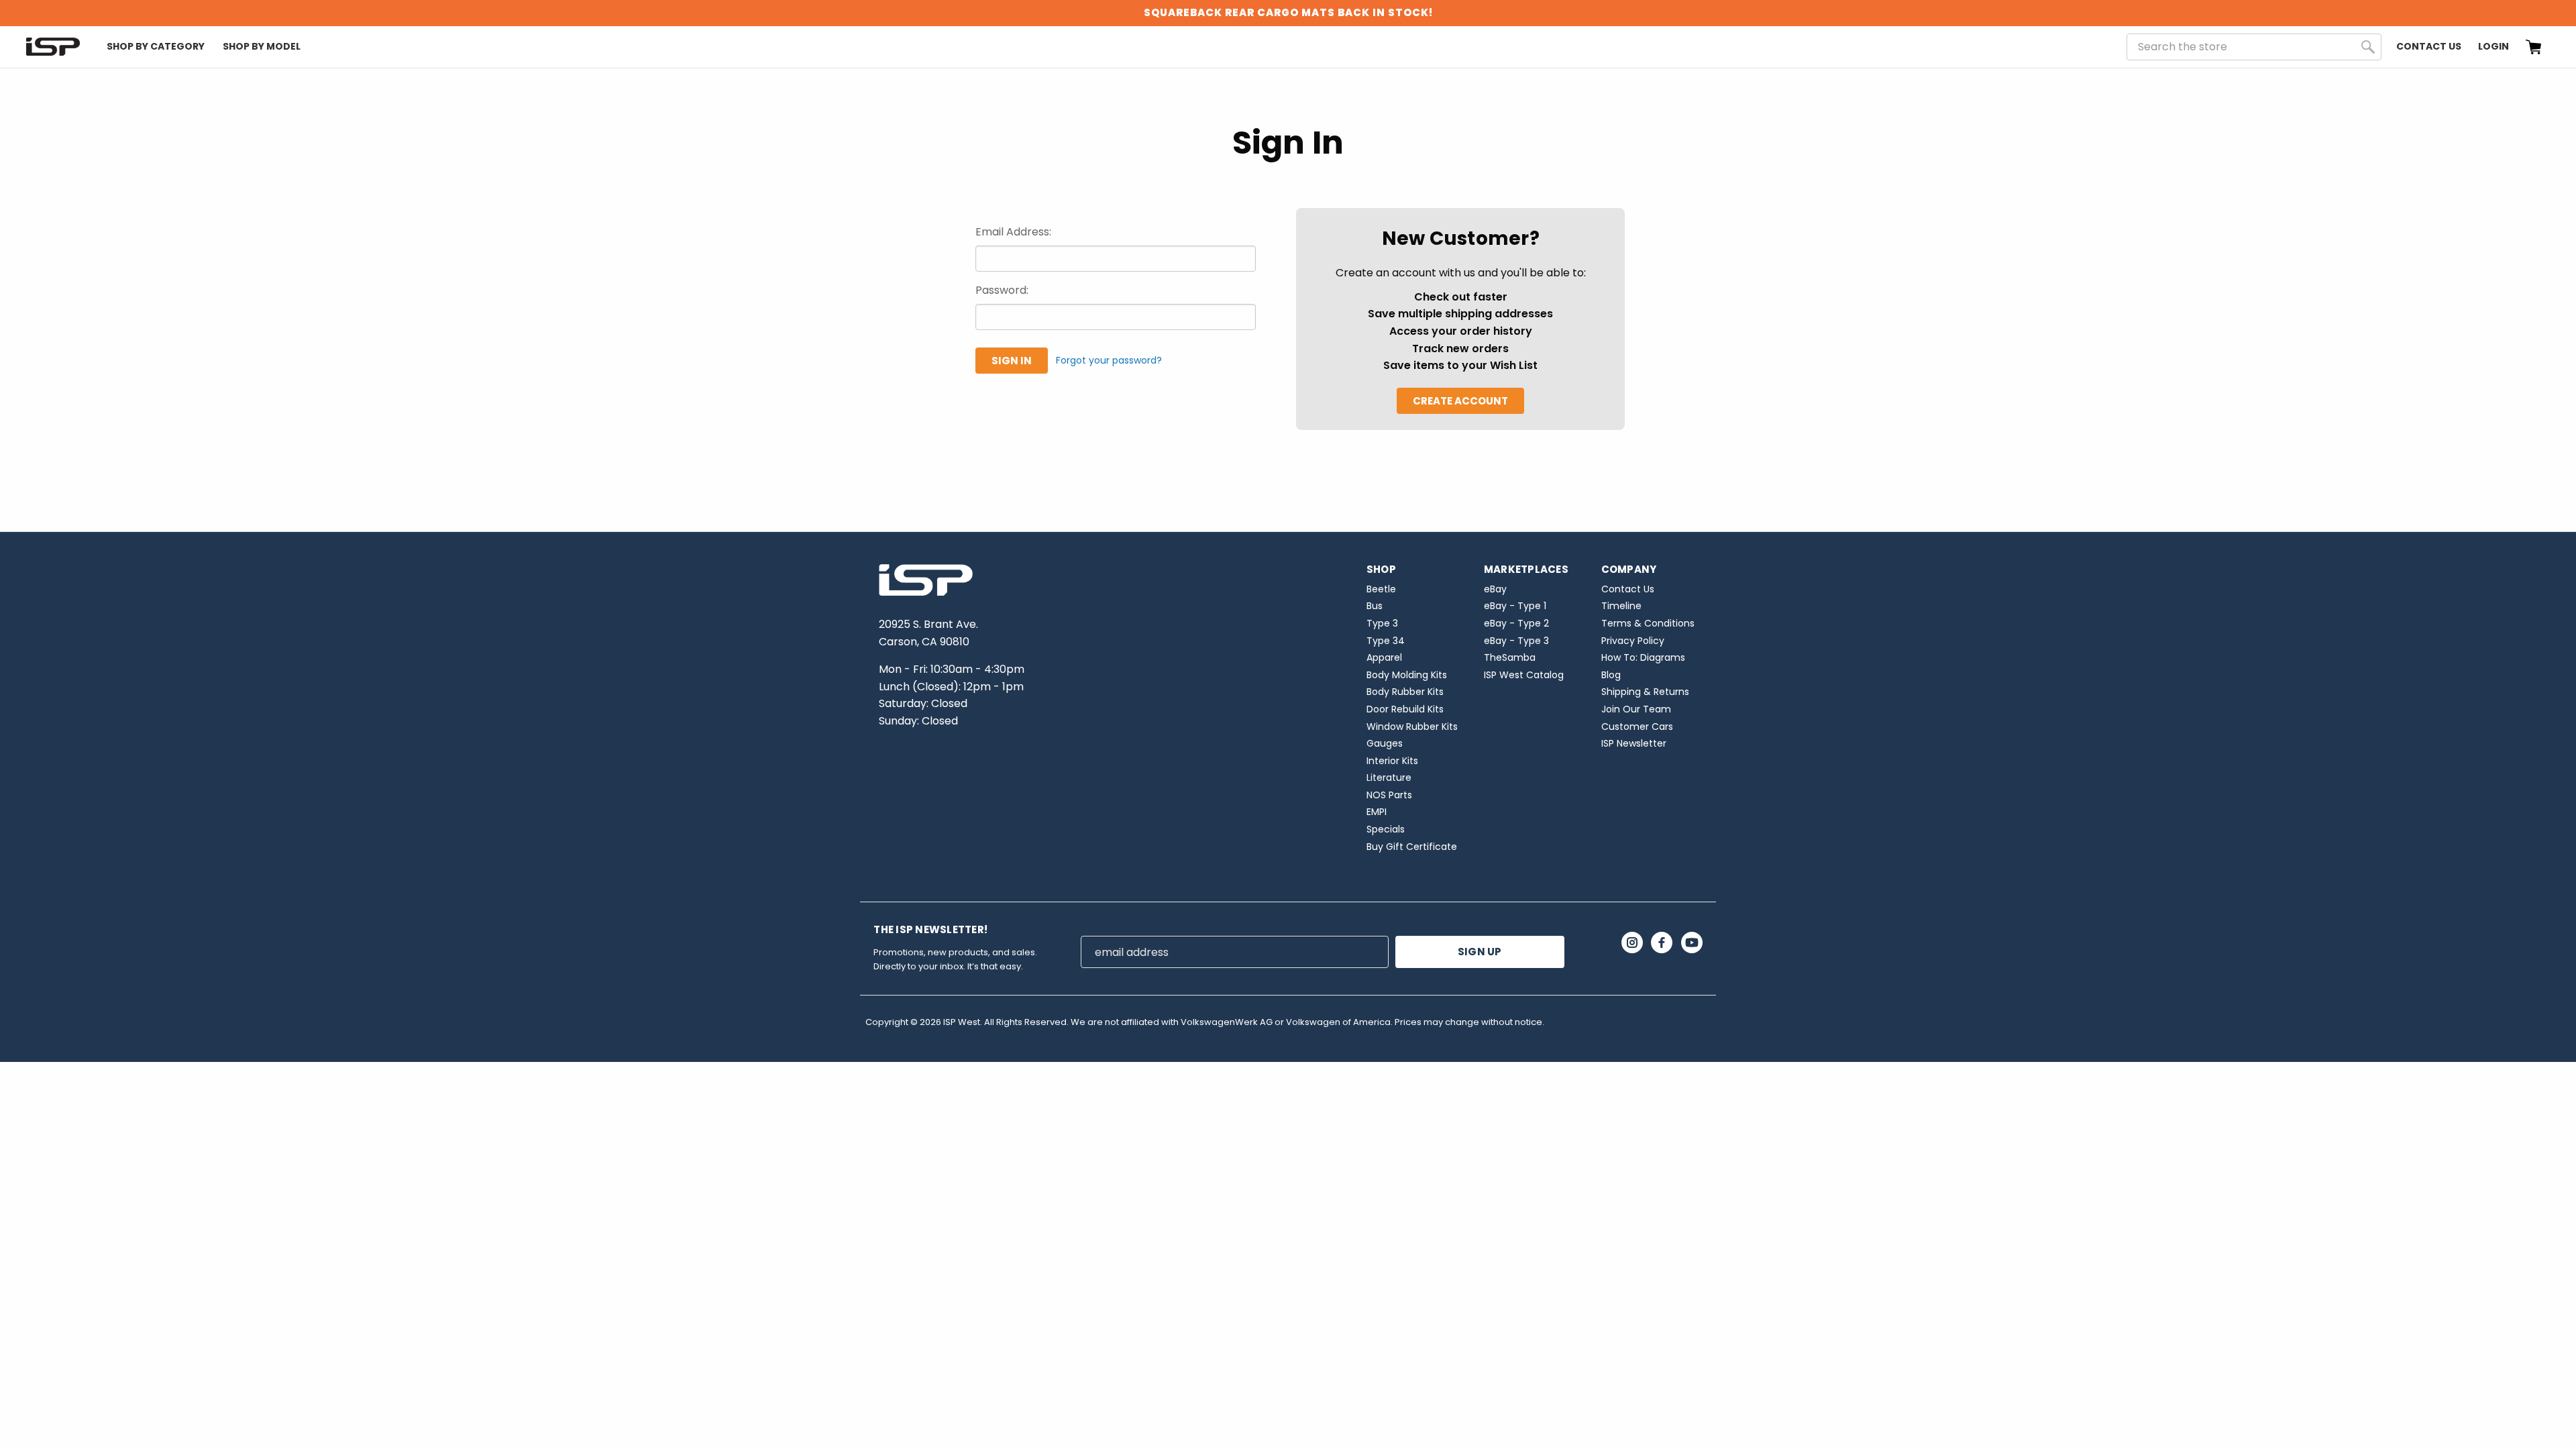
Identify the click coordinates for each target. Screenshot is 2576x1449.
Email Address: (1013, 232)
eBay (1495, 589)
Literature (1389, 777)
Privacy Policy (1633, 641)
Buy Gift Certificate (1412, 847)
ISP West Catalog (1524, 675)
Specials (1386, 829)
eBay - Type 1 (1515, 606)
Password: (1002, 290)
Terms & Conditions (1648, 623)
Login (2493, 46)
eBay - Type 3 (1516, 641)
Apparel (1384, 657)
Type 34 (1386, 641)
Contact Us (2429, 46)
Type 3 (1382, 623)
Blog (1611, 675)
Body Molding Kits (1407, 675)
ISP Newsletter (1634, 743)
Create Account (1460, 401)
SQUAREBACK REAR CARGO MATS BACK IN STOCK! (1288, 12)
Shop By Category (156, 46)
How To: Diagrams (1643, 657)
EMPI (1377, 812)
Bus (1375, 606)
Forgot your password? (1109, 360)
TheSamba (1510, 657)
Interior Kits (1392, 761)
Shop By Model (262, 46)
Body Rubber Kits (1405, 692)
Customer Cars (1637, 727)
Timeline (1621, 606)
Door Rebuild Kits (1405, 709)
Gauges (1385, 743)
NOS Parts (1389, 795)
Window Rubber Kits (1412, 727)
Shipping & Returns (1645, 692)
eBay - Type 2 (1516, 623)
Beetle (1381, 589)
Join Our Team (1636, 709)
